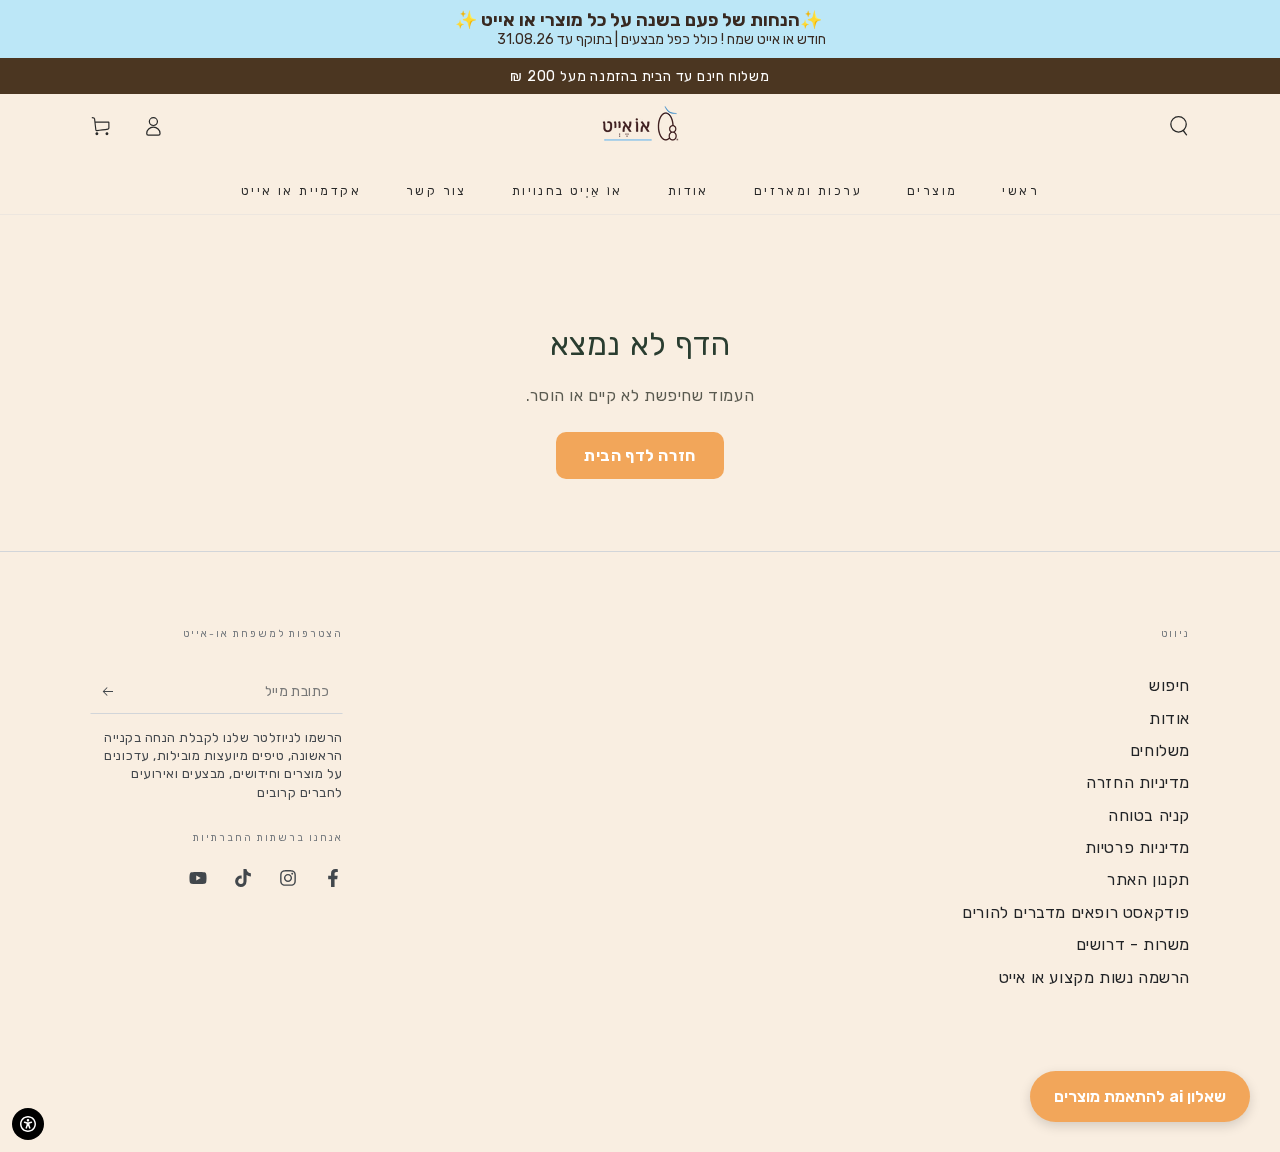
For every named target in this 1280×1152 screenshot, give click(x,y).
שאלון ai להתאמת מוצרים (1140, 1096)
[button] (1179, 126)
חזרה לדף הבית (640, 455)
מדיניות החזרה (1138, 782)
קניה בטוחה (1149, 815)
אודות (1169, 718)
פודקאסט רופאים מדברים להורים (1076, 912)
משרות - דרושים (1133, 944)
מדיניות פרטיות (1137, 847)
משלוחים (1160, 750)
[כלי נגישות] (28, 1124)
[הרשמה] (101, 691)
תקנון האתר (1148, 879)
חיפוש (1169, 685)
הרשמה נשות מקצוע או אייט (1094, 977)
